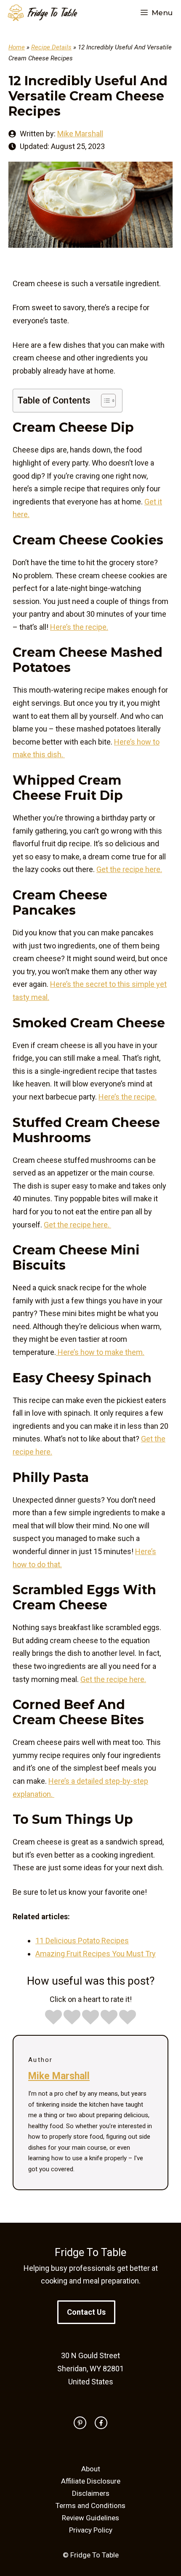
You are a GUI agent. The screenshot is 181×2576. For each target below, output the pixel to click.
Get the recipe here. (129, 869)
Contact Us (86, 2312)
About (91, 2469)
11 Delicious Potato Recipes (82, 1941)
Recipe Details (51, 47)
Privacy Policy (91, 2530)
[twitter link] (80, 2423)
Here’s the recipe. (79, 627)
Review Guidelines (90, 2518)
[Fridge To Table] (43, 13)
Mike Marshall (80, 134)
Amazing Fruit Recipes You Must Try (96, 1954)
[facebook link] (101, 2423)
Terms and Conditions (90, 2506)
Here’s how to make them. (100, 1352)
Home (17, 47)
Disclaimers (91, 2493)
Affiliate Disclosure (91, 2481)
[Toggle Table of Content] (104, 401)
